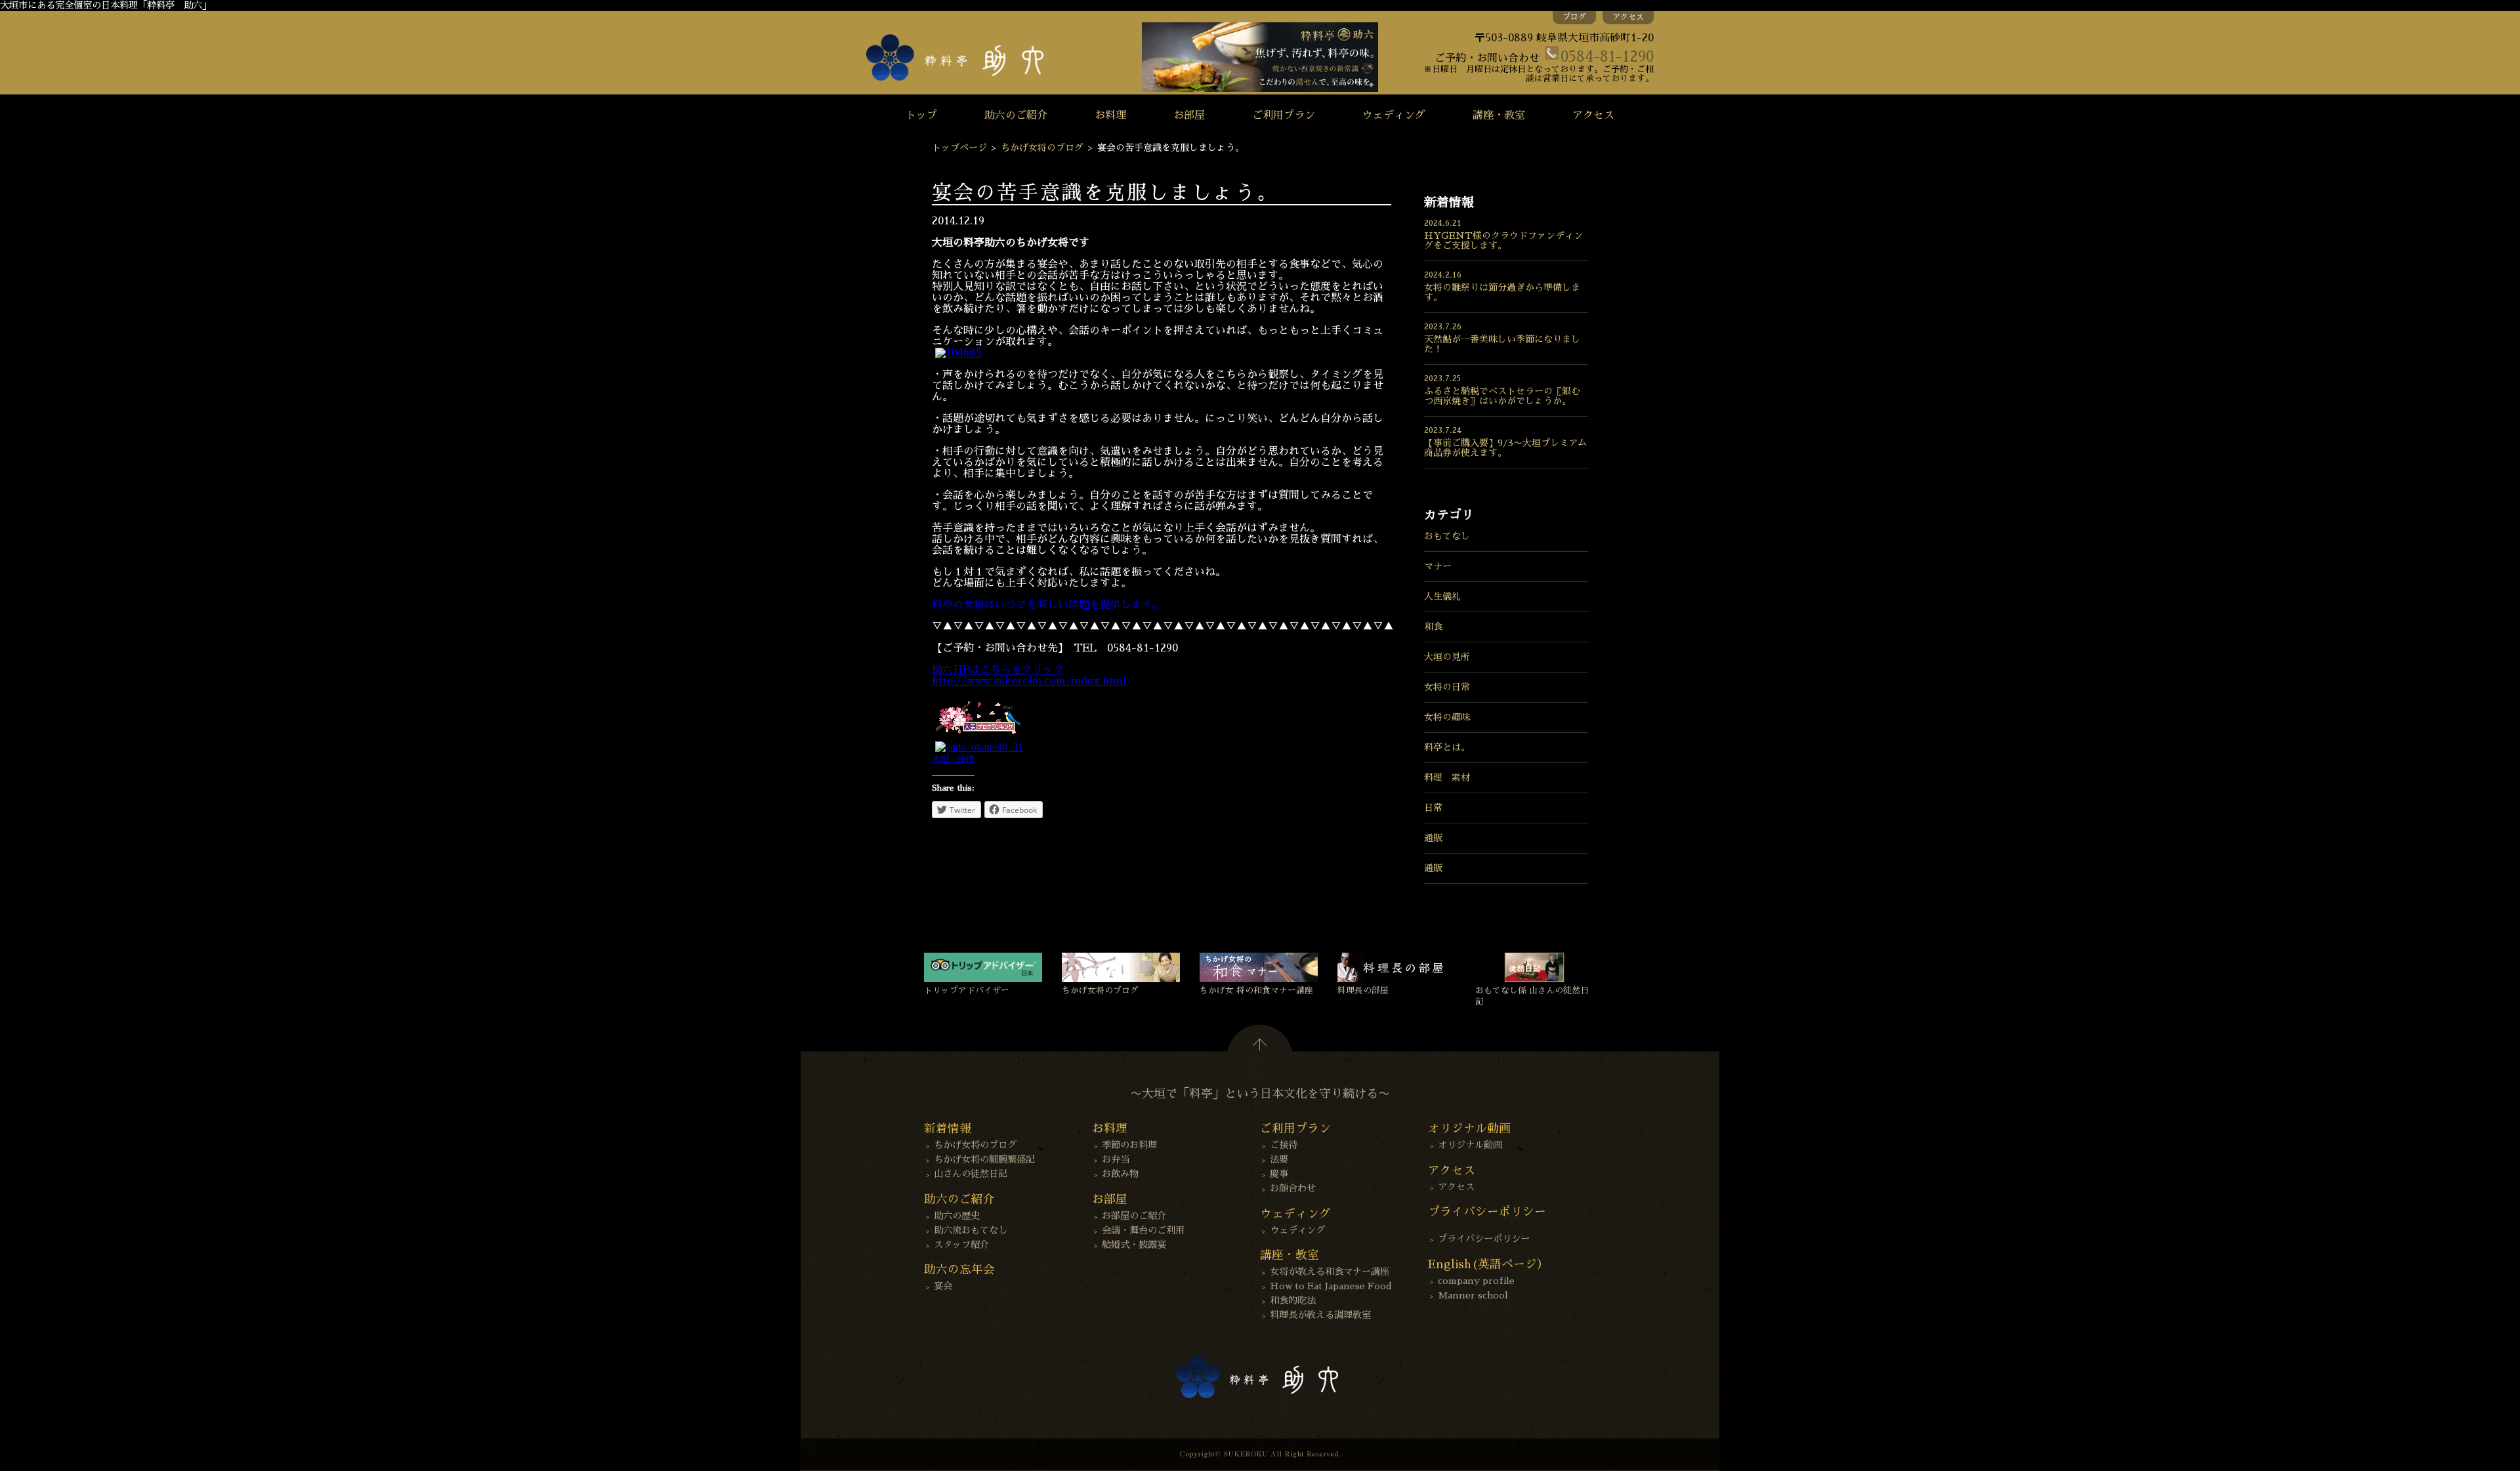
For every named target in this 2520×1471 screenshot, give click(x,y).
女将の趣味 (1447, 717)
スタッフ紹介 (961, 1245)
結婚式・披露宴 (1134, 1245)
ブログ (1574, 17)
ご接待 (1284, 1145)
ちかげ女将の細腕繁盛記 (984, 1159)
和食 (1433, 627)
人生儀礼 (1442, 596)
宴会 (943, 1286)
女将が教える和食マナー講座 (1330, 1272)
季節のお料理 (1129, 1145)
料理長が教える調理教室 (1320, 1315)
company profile (1476, 1281)
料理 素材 (1447, 777)
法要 (1279, 1159)
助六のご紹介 (1016, 115)
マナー (1438, 566)
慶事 (1279, 1174)
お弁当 (1116, 1159)
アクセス (1628, 17)
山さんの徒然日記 (971, 1174)
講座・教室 (1499, 115)
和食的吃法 (1293, 1300)
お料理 (1110, 115)
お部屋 (1189, 115)
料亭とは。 (1447, 747)
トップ (921, 115)
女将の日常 (1447, 687)
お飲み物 (1120, 1174)
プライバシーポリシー (1484, 1239)
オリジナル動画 (1470, 1145)
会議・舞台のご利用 (1143, 1230)
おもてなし (1447, 536)
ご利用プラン (1284, 115)
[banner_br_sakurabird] (978, 735)
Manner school (1473, 1295)
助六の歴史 (957, 1216)
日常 (1433, 808)
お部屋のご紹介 (1134, 1216)
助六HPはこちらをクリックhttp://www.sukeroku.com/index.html (1029, 675)
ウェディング (1394, 115)
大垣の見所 (1447, 657)
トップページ (959, 148)
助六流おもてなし (971, 1230)
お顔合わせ (1293, 1188)
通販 (1433, 838)
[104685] (958, 353)
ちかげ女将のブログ (1042, 148)
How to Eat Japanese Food (1331, 1286)
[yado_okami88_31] (979, 747)
